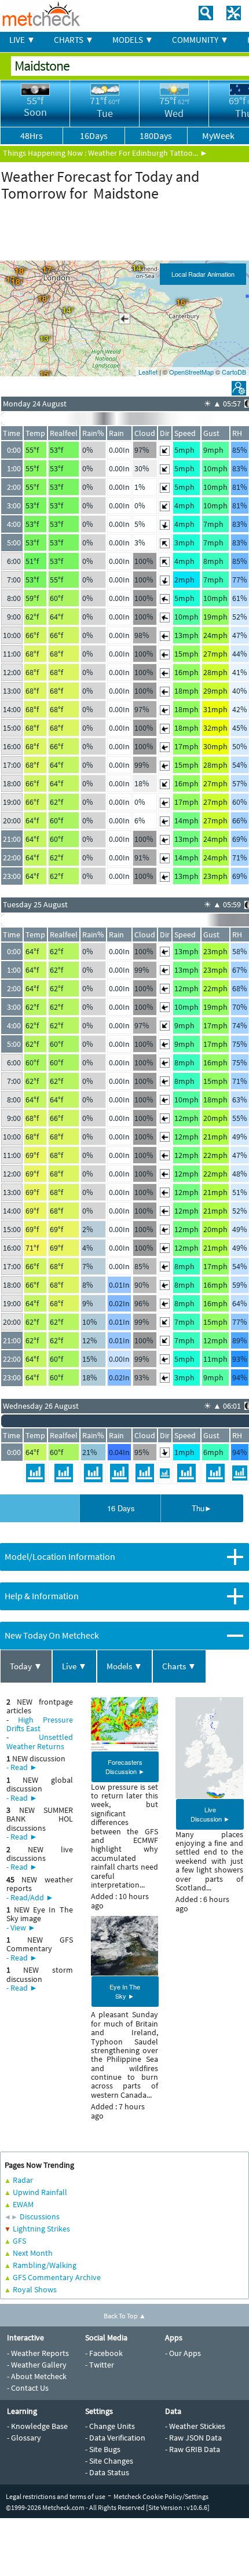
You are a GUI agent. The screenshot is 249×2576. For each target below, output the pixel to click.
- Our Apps (183, 2353)
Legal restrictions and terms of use (56, 2496)
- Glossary (24, 2438)
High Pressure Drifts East (40, 1724)
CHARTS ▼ (74, 40)
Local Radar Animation (203, 274)
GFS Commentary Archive (57, 2277)
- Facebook (104, 2353)
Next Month (33, 2253)
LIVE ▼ (22, 40)
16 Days (121, 1508)
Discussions (40, 2216)
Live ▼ (74, 1666)
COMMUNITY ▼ (200, 40)
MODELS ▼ (133, 40)
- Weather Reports (38, 2353)
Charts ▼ (179, 1666)
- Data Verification (115, 2438)
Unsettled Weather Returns (40, 1741)
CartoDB (234, 372)
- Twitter (100, 2365)
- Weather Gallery (37, 2365)
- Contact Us (28, 2388)
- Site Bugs (103, 2449)
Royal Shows (35, 2289)
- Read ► (22, 1767)
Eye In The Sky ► (125, 1991)
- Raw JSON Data (193, 2438)
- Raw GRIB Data (193, 2449)
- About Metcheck (37, 2376)
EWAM (23, 2204)
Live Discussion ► (210, 1814)
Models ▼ (124, 1666)
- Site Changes (109, 2461)
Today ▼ (26, 1666)
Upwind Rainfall (40, 2192)
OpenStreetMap (191, 372)
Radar (23, 2180)
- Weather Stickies (195, 2426)
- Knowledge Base (37, 2426)
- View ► (21, 1928)
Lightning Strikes (41, 2229)
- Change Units (110, 2426)
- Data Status (107, 2472)
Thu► (202, 1508)
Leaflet (148, 372)
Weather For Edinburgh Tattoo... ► (148, 153)
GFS (19, 2241)
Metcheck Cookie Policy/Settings (161, 2496)
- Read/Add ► (30, 1897)
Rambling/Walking (45, 2265)
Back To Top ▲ (125, 2316)
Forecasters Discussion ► (125, 1767)
